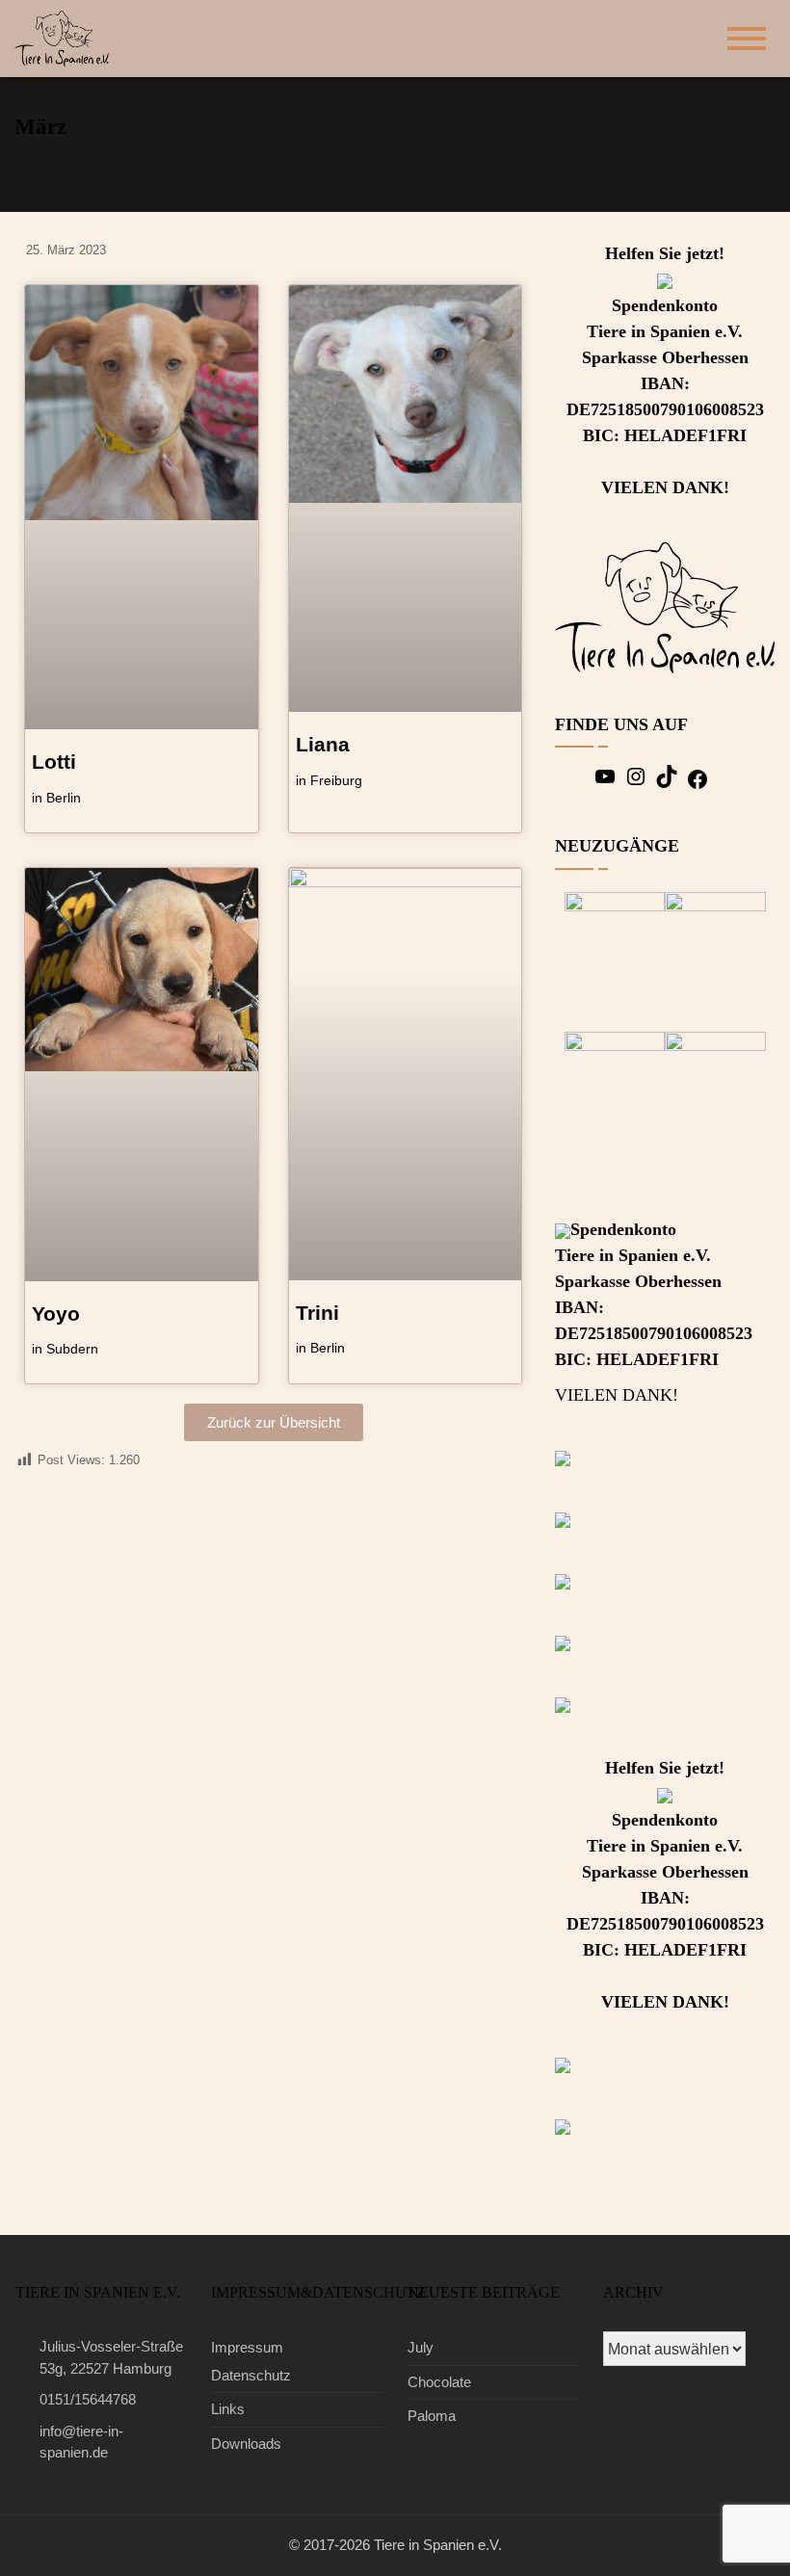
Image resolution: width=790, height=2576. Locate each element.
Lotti (54, 762)
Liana (323, 744)
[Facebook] (698, 786)
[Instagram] (636, 783)
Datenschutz (251, 2375)
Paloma (432, 2416)
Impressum (247, 2347)
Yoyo (56, 1314)
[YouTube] (605, 783)
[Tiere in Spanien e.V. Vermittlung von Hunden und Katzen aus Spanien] (68, 37)
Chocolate (439, 2382)
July (421, 2347)
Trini (317, 1313)
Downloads (246, 2444)
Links (228, 2409)
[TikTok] (667, 783)
